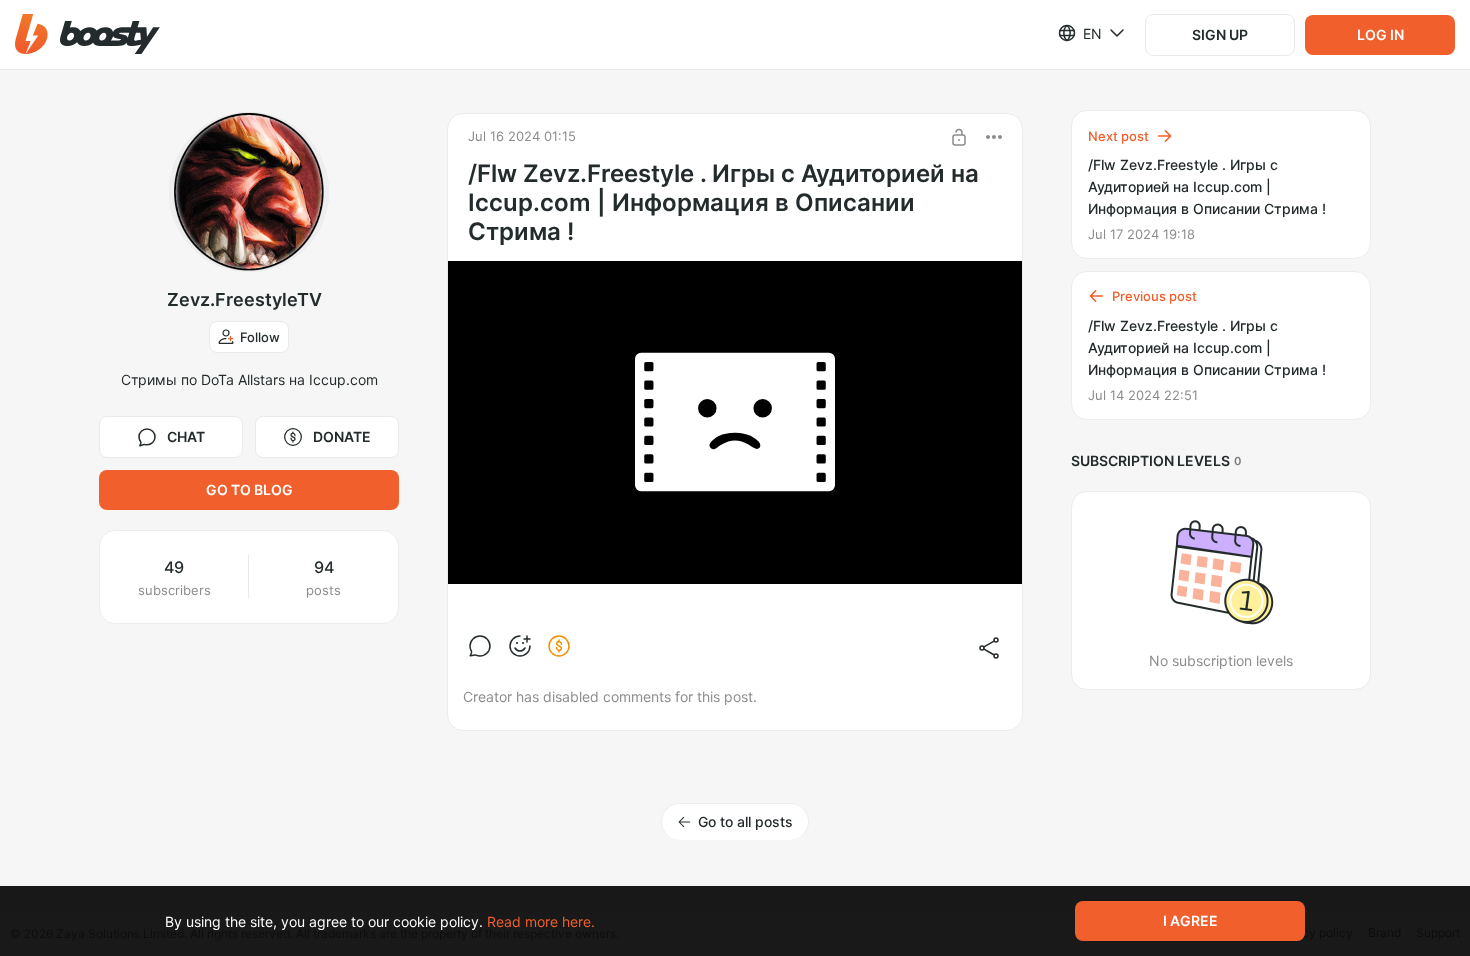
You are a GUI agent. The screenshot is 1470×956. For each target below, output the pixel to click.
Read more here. (541, 921)
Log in (1380, 34)
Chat (186, 436)
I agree (1190, 920)
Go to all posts (745, 821)
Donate (342, 436)
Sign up (1220, 34)
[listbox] (1079, 33)
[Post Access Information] (959, 137)
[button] (87, 34)
